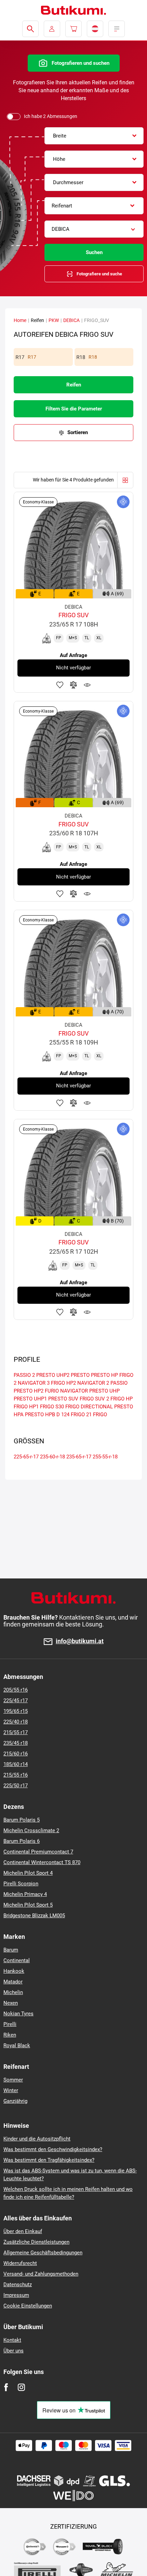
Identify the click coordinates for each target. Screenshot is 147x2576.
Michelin (13, 1992)
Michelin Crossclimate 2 (31, 1830)
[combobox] (94, 136)
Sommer (13, 2080)
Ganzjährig (15, 2101)
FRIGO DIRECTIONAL (89, 1407)
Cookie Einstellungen (28, 2306)
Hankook (14, 1971)
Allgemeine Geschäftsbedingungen (43, 2253)
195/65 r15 (16, 1711)
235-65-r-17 (79, 1457)
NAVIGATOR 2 (93, 1383)
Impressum (16, 2295)
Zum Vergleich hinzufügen (73, 685)
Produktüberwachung (87, 685)
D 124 (63, 1415)
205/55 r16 (16, 1690)
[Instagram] (21, 2387)
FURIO (52, 1391)
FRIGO (100, 1415)
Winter (11, 2090)
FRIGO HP (122, 1399)
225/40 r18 (16, 1722)
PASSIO (119, 1383)
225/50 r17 (16, 1786)
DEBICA (71, 320)
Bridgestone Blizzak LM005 (34, 1916)
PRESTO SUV (63, 1399)
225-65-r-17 (26, 1457)
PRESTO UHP (104, 1391)
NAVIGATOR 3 (34, 1383)
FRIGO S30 (52, 1407)
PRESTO (80, 1375)
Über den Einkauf (23, 2231)
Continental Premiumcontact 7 (38, 1852)
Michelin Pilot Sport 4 (28, 1873)
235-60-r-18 (52, 1457)
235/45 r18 (16, 1743)
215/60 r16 (16, 1754)
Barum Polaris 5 (22, 1820)
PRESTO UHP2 (53, 1375)
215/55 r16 (16, 1775)
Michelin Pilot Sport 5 (28, 1905)
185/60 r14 (16, 1764)
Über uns (14, 2351)
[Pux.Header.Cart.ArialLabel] (73, 29)
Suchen (94, 252)
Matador (13, 1982)
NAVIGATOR (74, 1391)
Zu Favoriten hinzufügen (60, 685)
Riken (10, 2035)
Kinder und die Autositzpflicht (37, 2139)
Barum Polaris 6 (22, 1841)
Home (20, 320)
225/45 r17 (16, 1701)
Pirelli (10, 2024)
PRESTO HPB (40, 1415)
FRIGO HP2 (63, 1383)
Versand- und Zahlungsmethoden (41, 2274)
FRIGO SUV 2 (94, 1399)
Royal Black (17, 2046)
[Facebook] (6, 2387)
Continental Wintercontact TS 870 (42, 1862)
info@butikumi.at (80, 1641)
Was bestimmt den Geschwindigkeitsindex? (53, 2149)
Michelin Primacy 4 (25, 1894)
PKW (54, 320)
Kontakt (12, 2340)
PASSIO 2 (24, 1375)
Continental (17, 1960)
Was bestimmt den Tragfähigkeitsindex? (49, 2160)
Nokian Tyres (18, 2014)
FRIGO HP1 (26, 1407)
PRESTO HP (104, 1375)
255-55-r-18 (105, 1457)
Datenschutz (18, 2285)
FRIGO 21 (81, 1415)
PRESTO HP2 (29, 1391)
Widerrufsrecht (20, 2263)
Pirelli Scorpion (21, 1884)
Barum (11, 1950)
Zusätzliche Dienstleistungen (36, 2242)
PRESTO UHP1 (30, 1399)
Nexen (11, 2003)
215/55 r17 (16, 1732)
